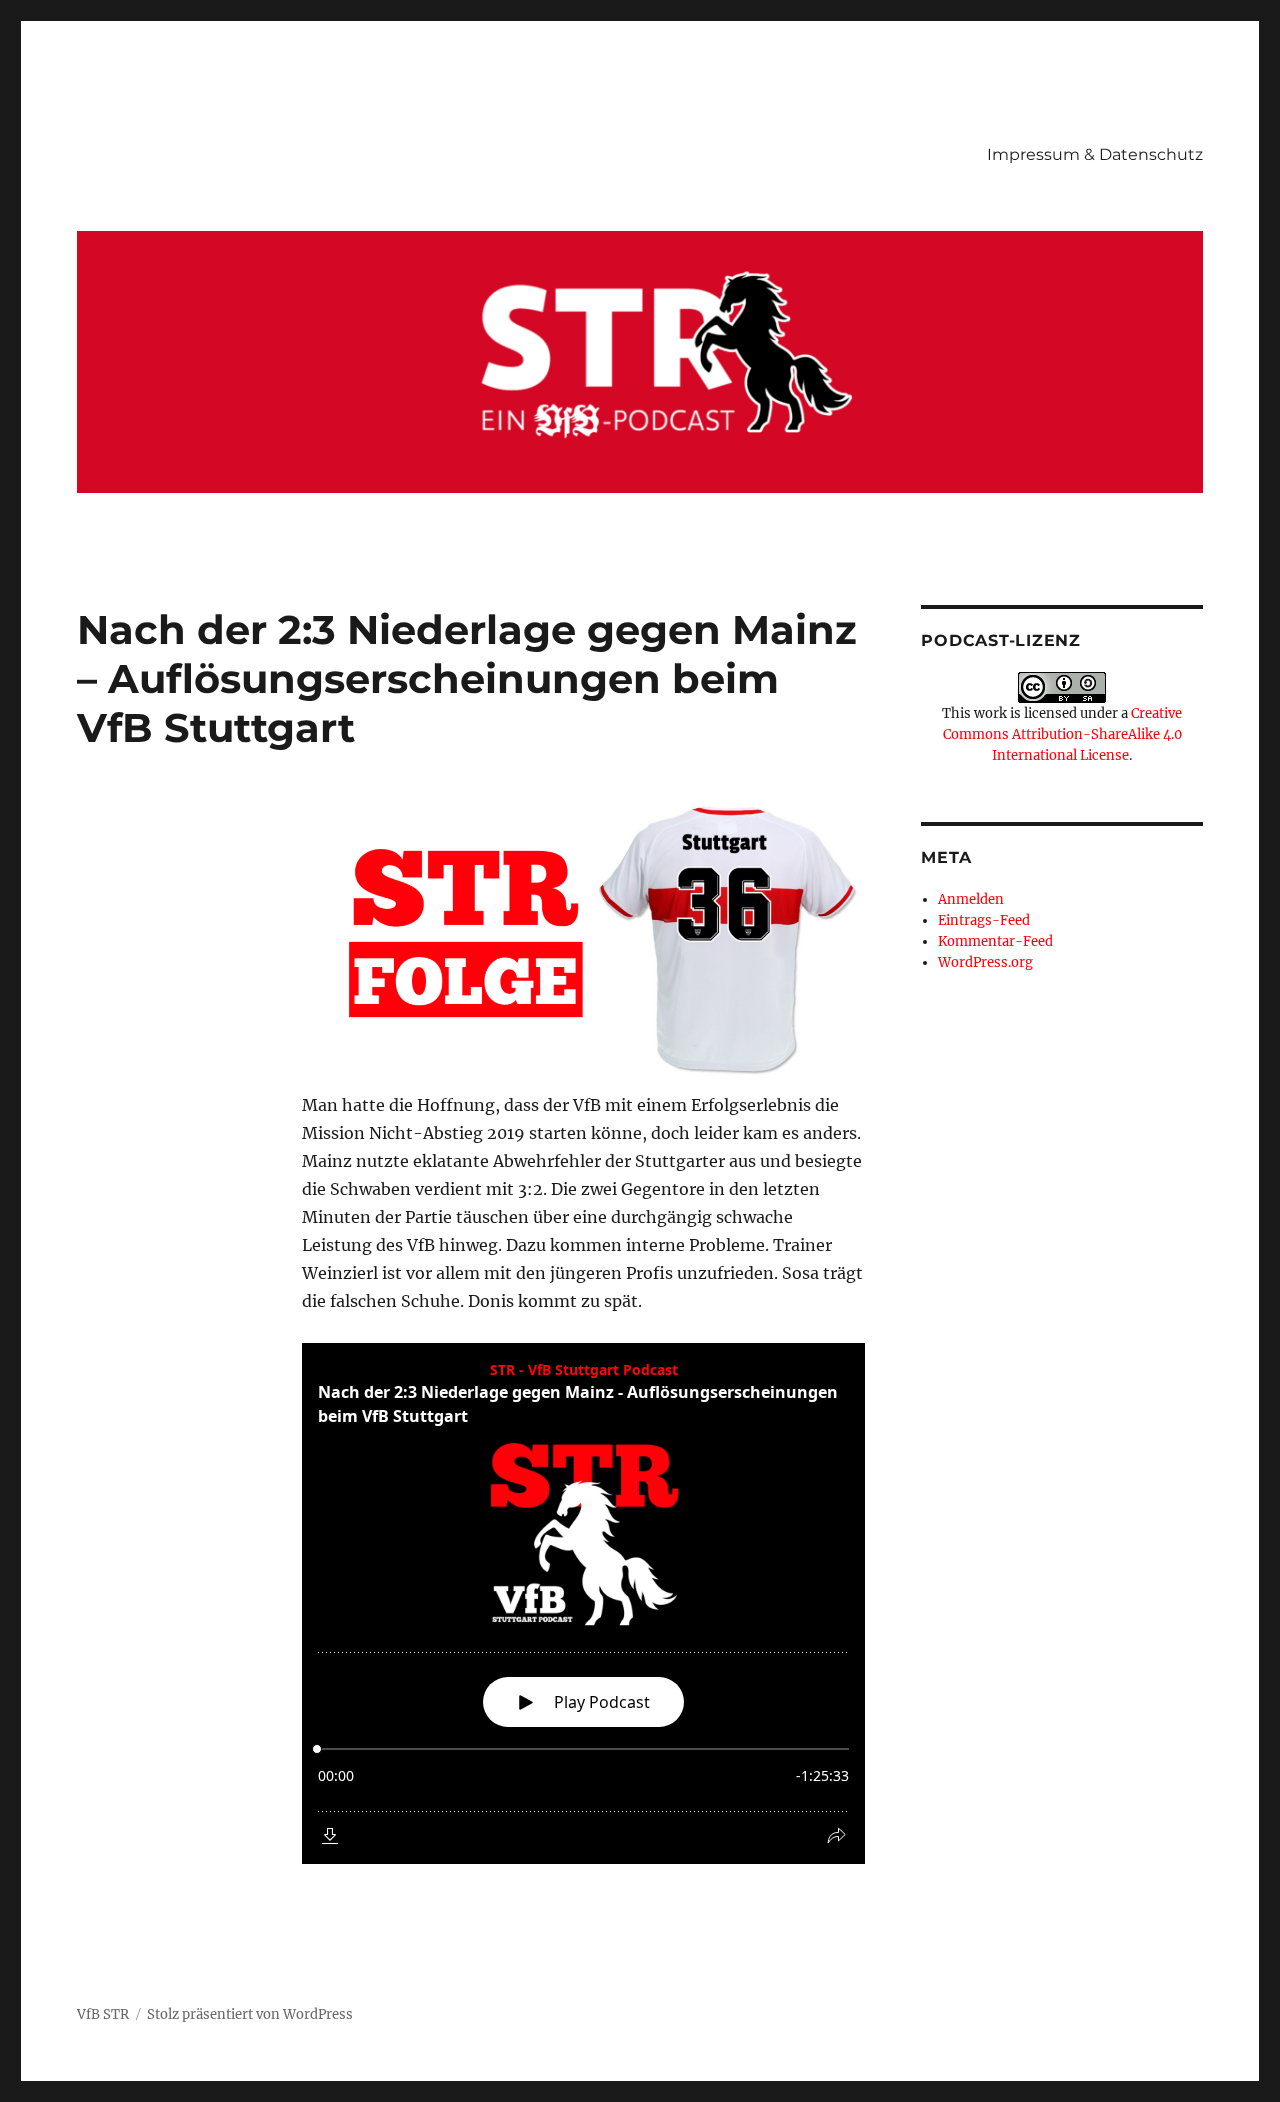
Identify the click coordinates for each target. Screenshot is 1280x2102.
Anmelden (971, 899)
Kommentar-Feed (995, 941)
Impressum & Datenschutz (1095, 154)
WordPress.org (985, 962)
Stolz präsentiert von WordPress (250, 2014)
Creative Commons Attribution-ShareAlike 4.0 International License (1063, 734)
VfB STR (103, 2014)
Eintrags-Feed (984, 920)
